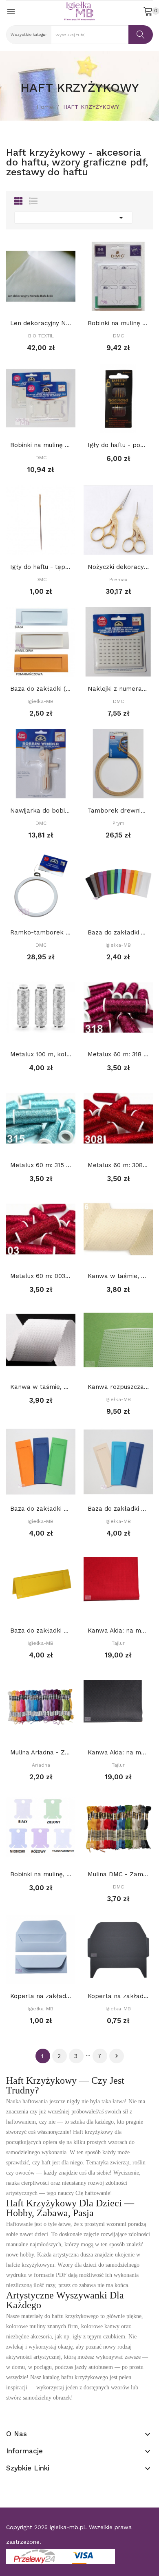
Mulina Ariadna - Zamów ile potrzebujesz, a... (41, 1752)
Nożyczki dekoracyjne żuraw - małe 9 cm (118, 567)
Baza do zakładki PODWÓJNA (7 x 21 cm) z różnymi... (41, 1631)
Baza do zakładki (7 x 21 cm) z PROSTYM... (41, 689)
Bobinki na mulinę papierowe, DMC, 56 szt (118, 323)
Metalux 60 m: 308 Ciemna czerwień (118, 1165)
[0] (148, 11)
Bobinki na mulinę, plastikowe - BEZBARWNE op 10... (41, 1874)
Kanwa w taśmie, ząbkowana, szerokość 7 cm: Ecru (118, 1276)
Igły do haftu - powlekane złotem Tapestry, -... (118, 445)
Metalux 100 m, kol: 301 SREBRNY (41, 1054)
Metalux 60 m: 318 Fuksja (118, 1054)
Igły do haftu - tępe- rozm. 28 (41, 567)
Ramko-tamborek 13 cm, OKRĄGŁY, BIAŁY (41, 932)
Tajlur (118, 1643)
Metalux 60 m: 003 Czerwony (41, 1276)
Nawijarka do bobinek (41, 811)
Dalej (117, 2056)
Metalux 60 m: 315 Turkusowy (41, 1165)
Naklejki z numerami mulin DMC (118, 689)
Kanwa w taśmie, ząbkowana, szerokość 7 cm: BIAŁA (41, 1387)
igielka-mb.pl (67, 2527)
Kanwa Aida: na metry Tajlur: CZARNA (118, 1752)
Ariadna (41, 1765)
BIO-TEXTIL (41, 336)
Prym (118, 823)
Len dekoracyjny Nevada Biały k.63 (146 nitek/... (41, 323)
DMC (118, 336)
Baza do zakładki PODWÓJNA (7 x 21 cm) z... (41, 1509)
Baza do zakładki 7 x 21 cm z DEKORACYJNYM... (118, 932)
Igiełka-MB (41, 701)
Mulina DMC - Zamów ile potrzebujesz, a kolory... (118, 1874)
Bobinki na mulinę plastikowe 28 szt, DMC (41, 445)
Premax (118, 580)
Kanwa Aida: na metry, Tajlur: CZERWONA (118, 1631)
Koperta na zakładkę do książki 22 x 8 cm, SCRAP (118, 1996)
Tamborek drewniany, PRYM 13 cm (118, 811)
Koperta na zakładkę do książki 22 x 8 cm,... (41, 1996)
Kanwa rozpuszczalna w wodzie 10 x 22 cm (118, 1387)
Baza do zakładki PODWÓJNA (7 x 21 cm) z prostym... (118, 1509)
